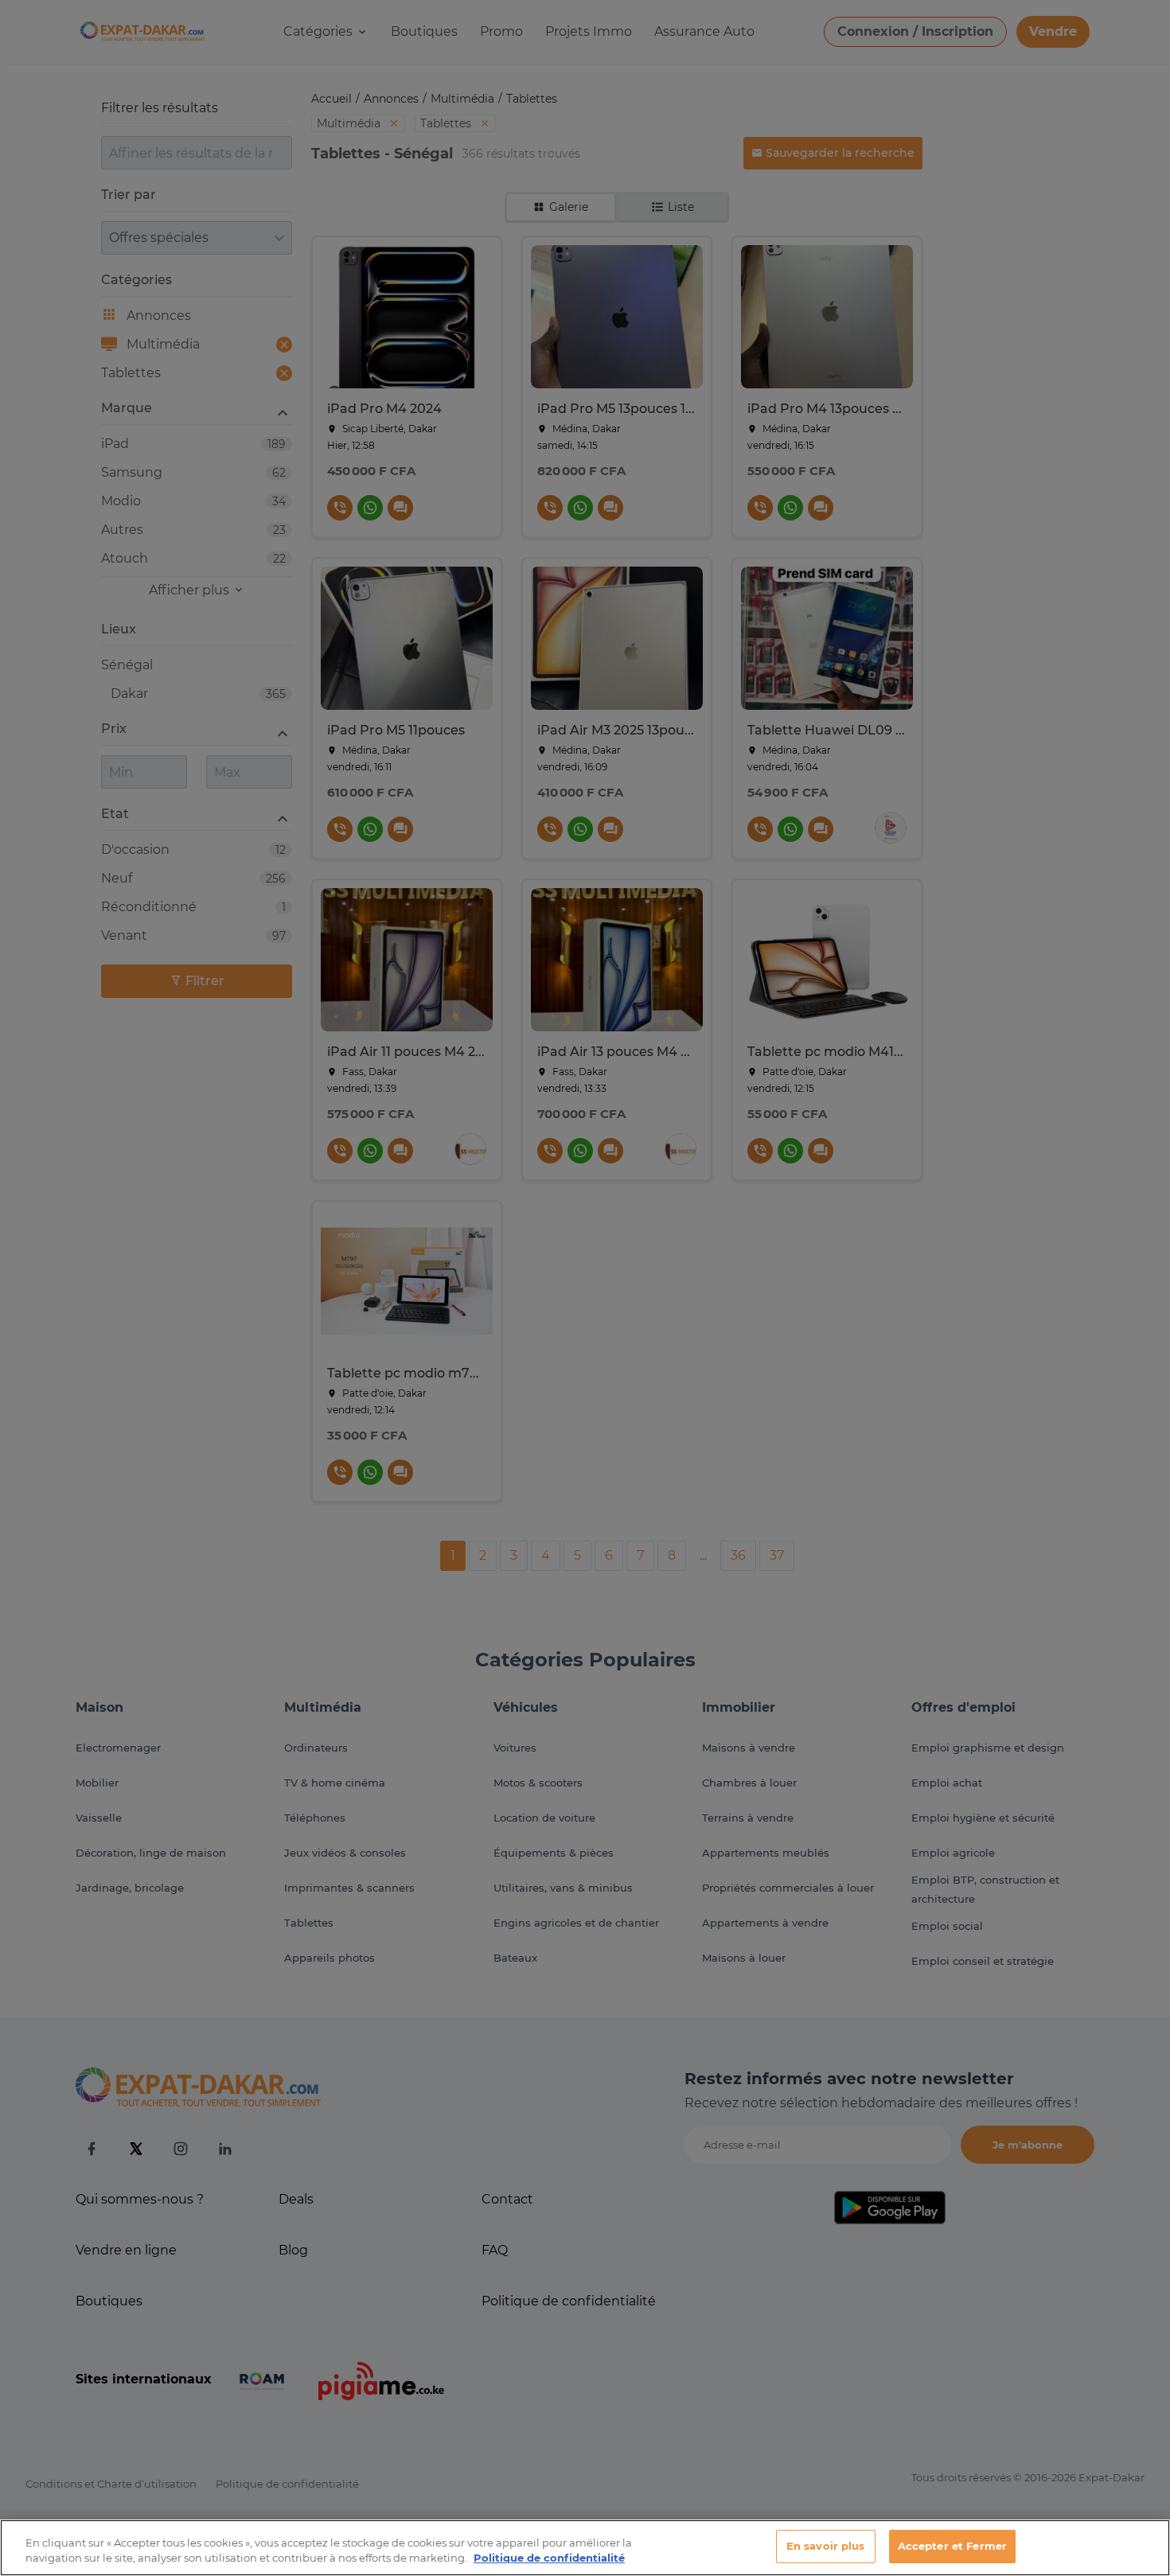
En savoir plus (826, 2546)
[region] (585, 2548)
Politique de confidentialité (549, 2558)
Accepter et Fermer (952, 2546)
